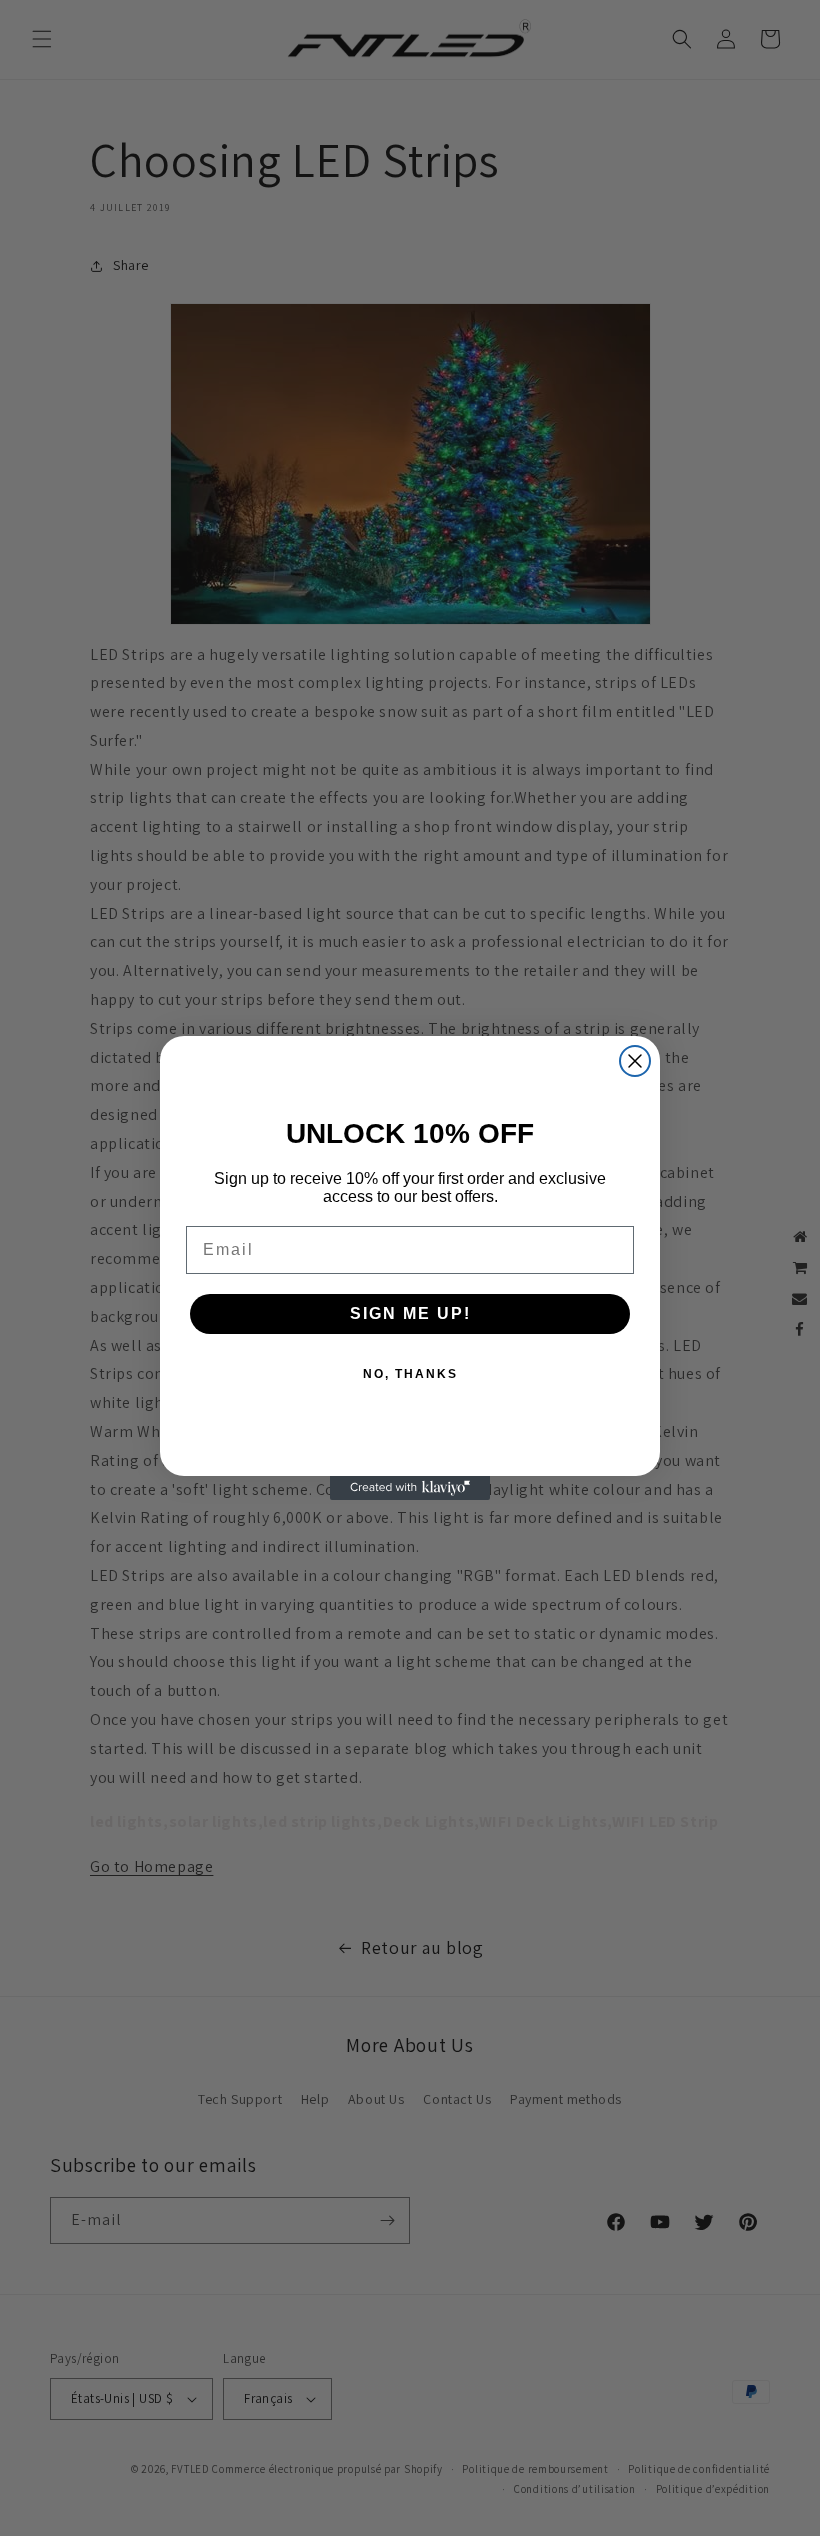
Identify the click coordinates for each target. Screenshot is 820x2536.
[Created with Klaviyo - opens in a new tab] (410, 1488)
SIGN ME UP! (410, 1313)
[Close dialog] (635, 1061)
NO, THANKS (410, 1374)
